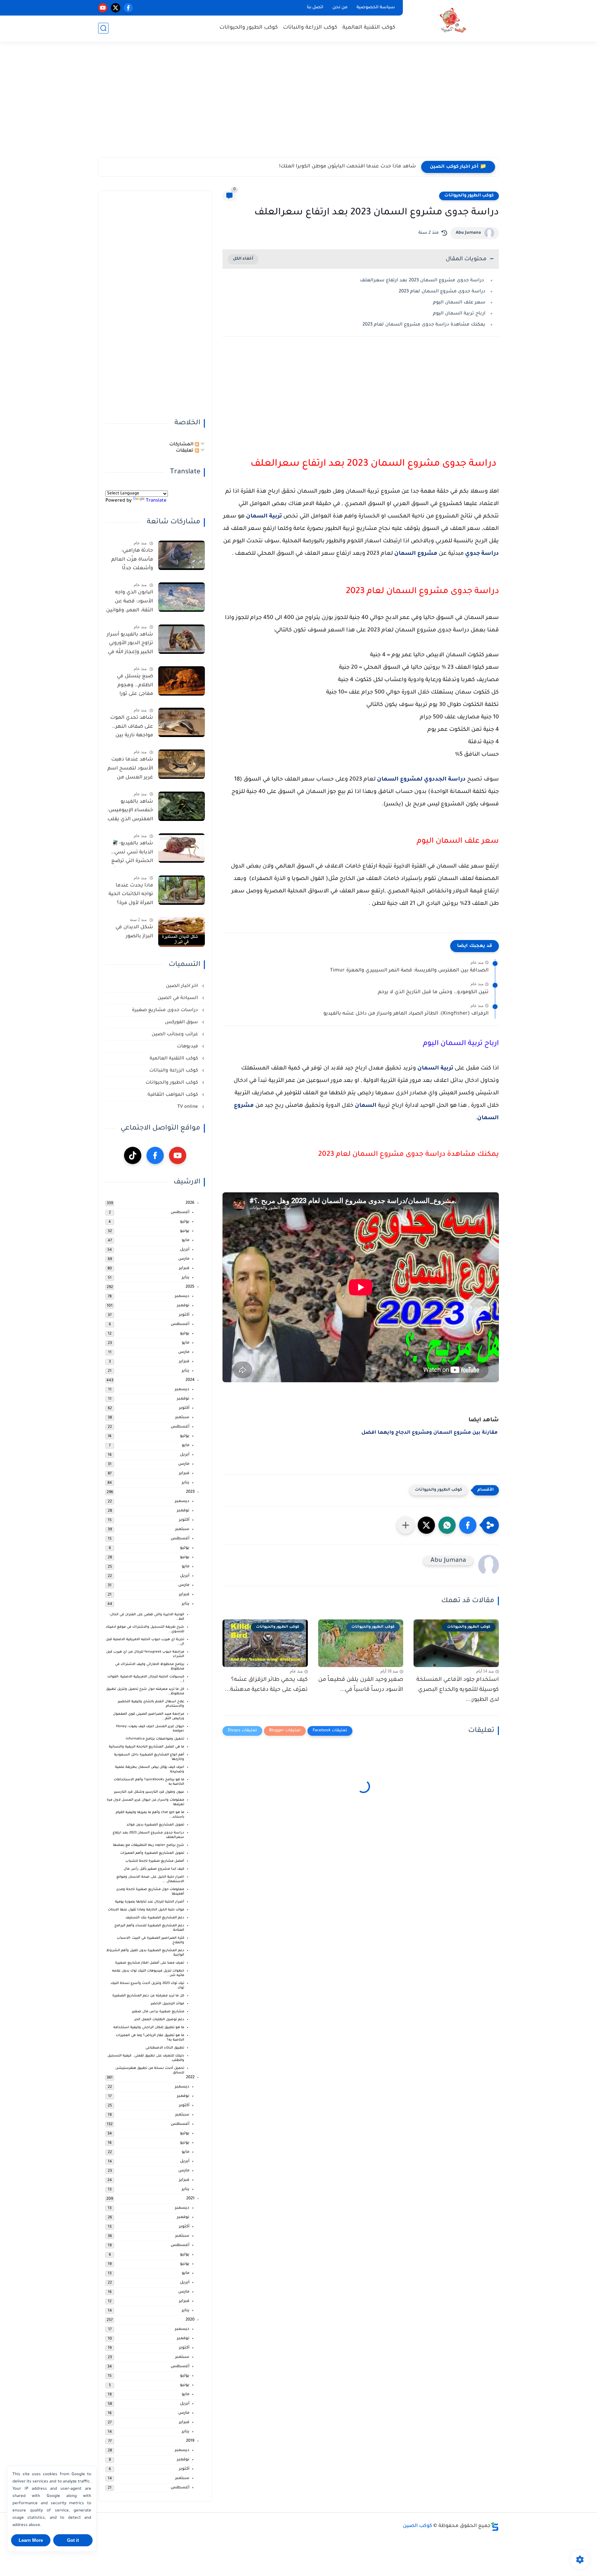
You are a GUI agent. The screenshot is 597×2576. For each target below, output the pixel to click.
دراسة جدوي (482, 554)
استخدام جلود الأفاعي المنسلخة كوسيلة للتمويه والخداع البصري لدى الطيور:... (458, 1690)
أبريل (185, 1250)
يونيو (185, 1231)
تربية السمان (265, 516)
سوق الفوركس (182, 1022)
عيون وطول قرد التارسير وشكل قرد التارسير (149, 1792)
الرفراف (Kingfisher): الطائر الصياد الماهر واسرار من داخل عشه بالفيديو (406, 1014)
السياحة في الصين (178, 998)
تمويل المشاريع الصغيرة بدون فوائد (155, 1825)
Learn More (31, 2540)
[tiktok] (133, 1155)
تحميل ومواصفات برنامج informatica (155, 1739)
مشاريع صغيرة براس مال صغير (158, 2012)
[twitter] (116, 8)
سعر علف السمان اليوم (459, 303)
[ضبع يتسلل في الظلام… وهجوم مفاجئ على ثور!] (182, 681)
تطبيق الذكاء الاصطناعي (165, 2048)
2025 (190, 1287)
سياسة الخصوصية (376, 8)
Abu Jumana (468, 233)
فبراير (184, 1268)
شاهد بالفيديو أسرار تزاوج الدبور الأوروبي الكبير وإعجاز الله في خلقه (130, 645)
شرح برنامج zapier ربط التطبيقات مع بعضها (149, 1845)
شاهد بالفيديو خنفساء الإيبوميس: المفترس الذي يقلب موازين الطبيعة (130, 812)
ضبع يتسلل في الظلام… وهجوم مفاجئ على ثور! (135, 685)
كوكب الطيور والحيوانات (249, 28)
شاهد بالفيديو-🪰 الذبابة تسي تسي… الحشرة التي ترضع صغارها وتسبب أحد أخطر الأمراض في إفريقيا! (131, 854)
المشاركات (182, 444)
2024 (190, 1380)
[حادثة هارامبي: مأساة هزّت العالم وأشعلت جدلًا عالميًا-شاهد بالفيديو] (182, 555)
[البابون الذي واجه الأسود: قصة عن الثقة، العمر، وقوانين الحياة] (182, 597)
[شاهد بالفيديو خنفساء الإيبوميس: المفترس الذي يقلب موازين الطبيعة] (182, 806)
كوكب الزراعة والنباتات (310, 28)
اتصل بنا (315, 8)
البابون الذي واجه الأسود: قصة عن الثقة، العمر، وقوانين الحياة (130, 603)
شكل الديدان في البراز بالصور (134, 932)
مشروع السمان (416, 554)
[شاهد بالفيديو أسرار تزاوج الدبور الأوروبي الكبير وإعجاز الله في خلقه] (182, 639)
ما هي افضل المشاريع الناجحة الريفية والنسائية (146, 1747)
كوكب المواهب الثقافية (173, 1095)
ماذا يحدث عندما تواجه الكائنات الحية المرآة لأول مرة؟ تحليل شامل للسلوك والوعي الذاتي (131, 896)
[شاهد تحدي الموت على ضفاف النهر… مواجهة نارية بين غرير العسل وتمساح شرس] (182, 722)
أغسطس (180, 1213)
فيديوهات (188, 1047)
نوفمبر (183, 1306)
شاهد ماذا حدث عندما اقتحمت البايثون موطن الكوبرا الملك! (348, 167)
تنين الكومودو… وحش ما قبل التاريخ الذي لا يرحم (433, 992)
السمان (366, 1106)
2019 (190, 2441)
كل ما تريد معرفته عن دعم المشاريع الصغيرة (148, 1996)
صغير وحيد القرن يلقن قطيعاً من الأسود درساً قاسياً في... (361, 1685)
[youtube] (103, 8)
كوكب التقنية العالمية (369, 28)
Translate (156, 501)
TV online (188, 1107)
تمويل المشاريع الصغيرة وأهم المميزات (152, 1853)
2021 (190, 2199)
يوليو (185, 1222)
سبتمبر (182, 1418)
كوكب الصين (418, 2526)
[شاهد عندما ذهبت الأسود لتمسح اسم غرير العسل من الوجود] (182, 764)
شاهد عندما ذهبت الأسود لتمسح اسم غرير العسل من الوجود (130, 770)
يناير (186, 1278)
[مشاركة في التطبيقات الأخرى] (406, 1525)
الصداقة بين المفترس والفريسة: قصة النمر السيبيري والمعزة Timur (409, 971)
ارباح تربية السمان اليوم (459, 314)
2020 (190, 2320)
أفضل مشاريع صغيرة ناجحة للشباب (155, 1861)
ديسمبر (182, 1296)
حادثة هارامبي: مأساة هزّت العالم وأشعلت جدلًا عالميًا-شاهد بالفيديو (132, 561)
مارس (184, 1259)
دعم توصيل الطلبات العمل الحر (159, 2020)
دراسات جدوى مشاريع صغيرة (166, 1010)
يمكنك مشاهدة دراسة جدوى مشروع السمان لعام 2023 (424, 325)
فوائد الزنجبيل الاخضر (167, 2004)
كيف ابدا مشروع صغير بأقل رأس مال (154, 1869)
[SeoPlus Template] (495, 2526)
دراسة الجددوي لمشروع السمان (421, 779)
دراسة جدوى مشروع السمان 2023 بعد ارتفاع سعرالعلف (423, 280)
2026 (190, 1203)
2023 (190, 1492)
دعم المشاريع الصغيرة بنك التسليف (155, 1918)
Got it (73, 2540)
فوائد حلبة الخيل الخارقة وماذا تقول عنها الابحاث (146, 1910)
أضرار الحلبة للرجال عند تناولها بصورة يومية (150, 1902)
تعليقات (185, 451)
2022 (190, 2078)
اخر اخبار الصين (183, 986)
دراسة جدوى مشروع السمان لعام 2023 (442, 292)
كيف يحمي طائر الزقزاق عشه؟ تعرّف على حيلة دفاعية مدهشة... (266, 1685)
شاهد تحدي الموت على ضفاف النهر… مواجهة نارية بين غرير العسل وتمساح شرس (132, 728)
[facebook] (128, 8)
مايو (186, 1241)
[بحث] (103, 28)
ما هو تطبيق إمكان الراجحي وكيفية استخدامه (149, 2028)
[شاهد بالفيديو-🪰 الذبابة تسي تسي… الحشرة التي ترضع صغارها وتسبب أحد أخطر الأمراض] (182, 848)
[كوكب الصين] (452, 20)
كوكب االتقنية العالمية (174, 1059)
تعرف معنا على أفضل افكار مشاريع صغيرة (150, 1963)
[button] (468, 1525)
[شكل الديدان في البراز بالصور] (182, 932)
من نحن (340, 8)
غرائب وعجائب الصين (176, 1034)
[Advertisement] (298, 104)
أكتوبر (184, 1315)
